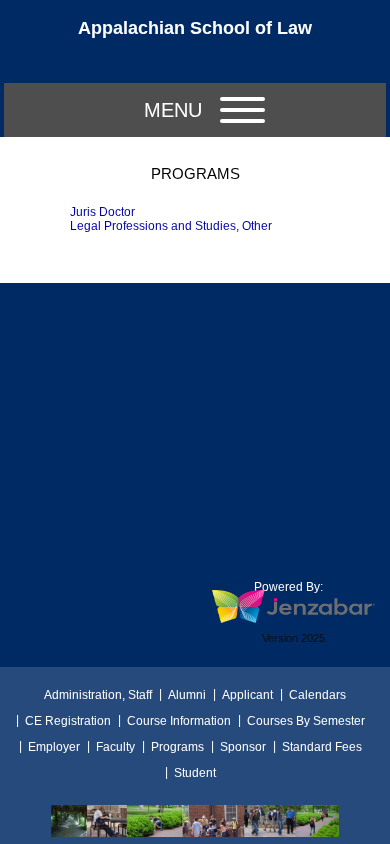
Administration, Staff (98, 695)
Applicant (247, 695)
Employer (54, 747)
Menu (173, 110)
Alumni (187, 695)
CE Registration (68, 721)
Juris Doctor (102, 212)
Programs (177, 747)
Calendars (317, 695)
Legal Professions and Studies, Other (171, 226)
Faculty (115, 747)
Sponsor (243, 747)
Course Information (179, 721)
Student (195, 773)
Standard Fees (322, 747)
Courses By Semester (306, 721)
